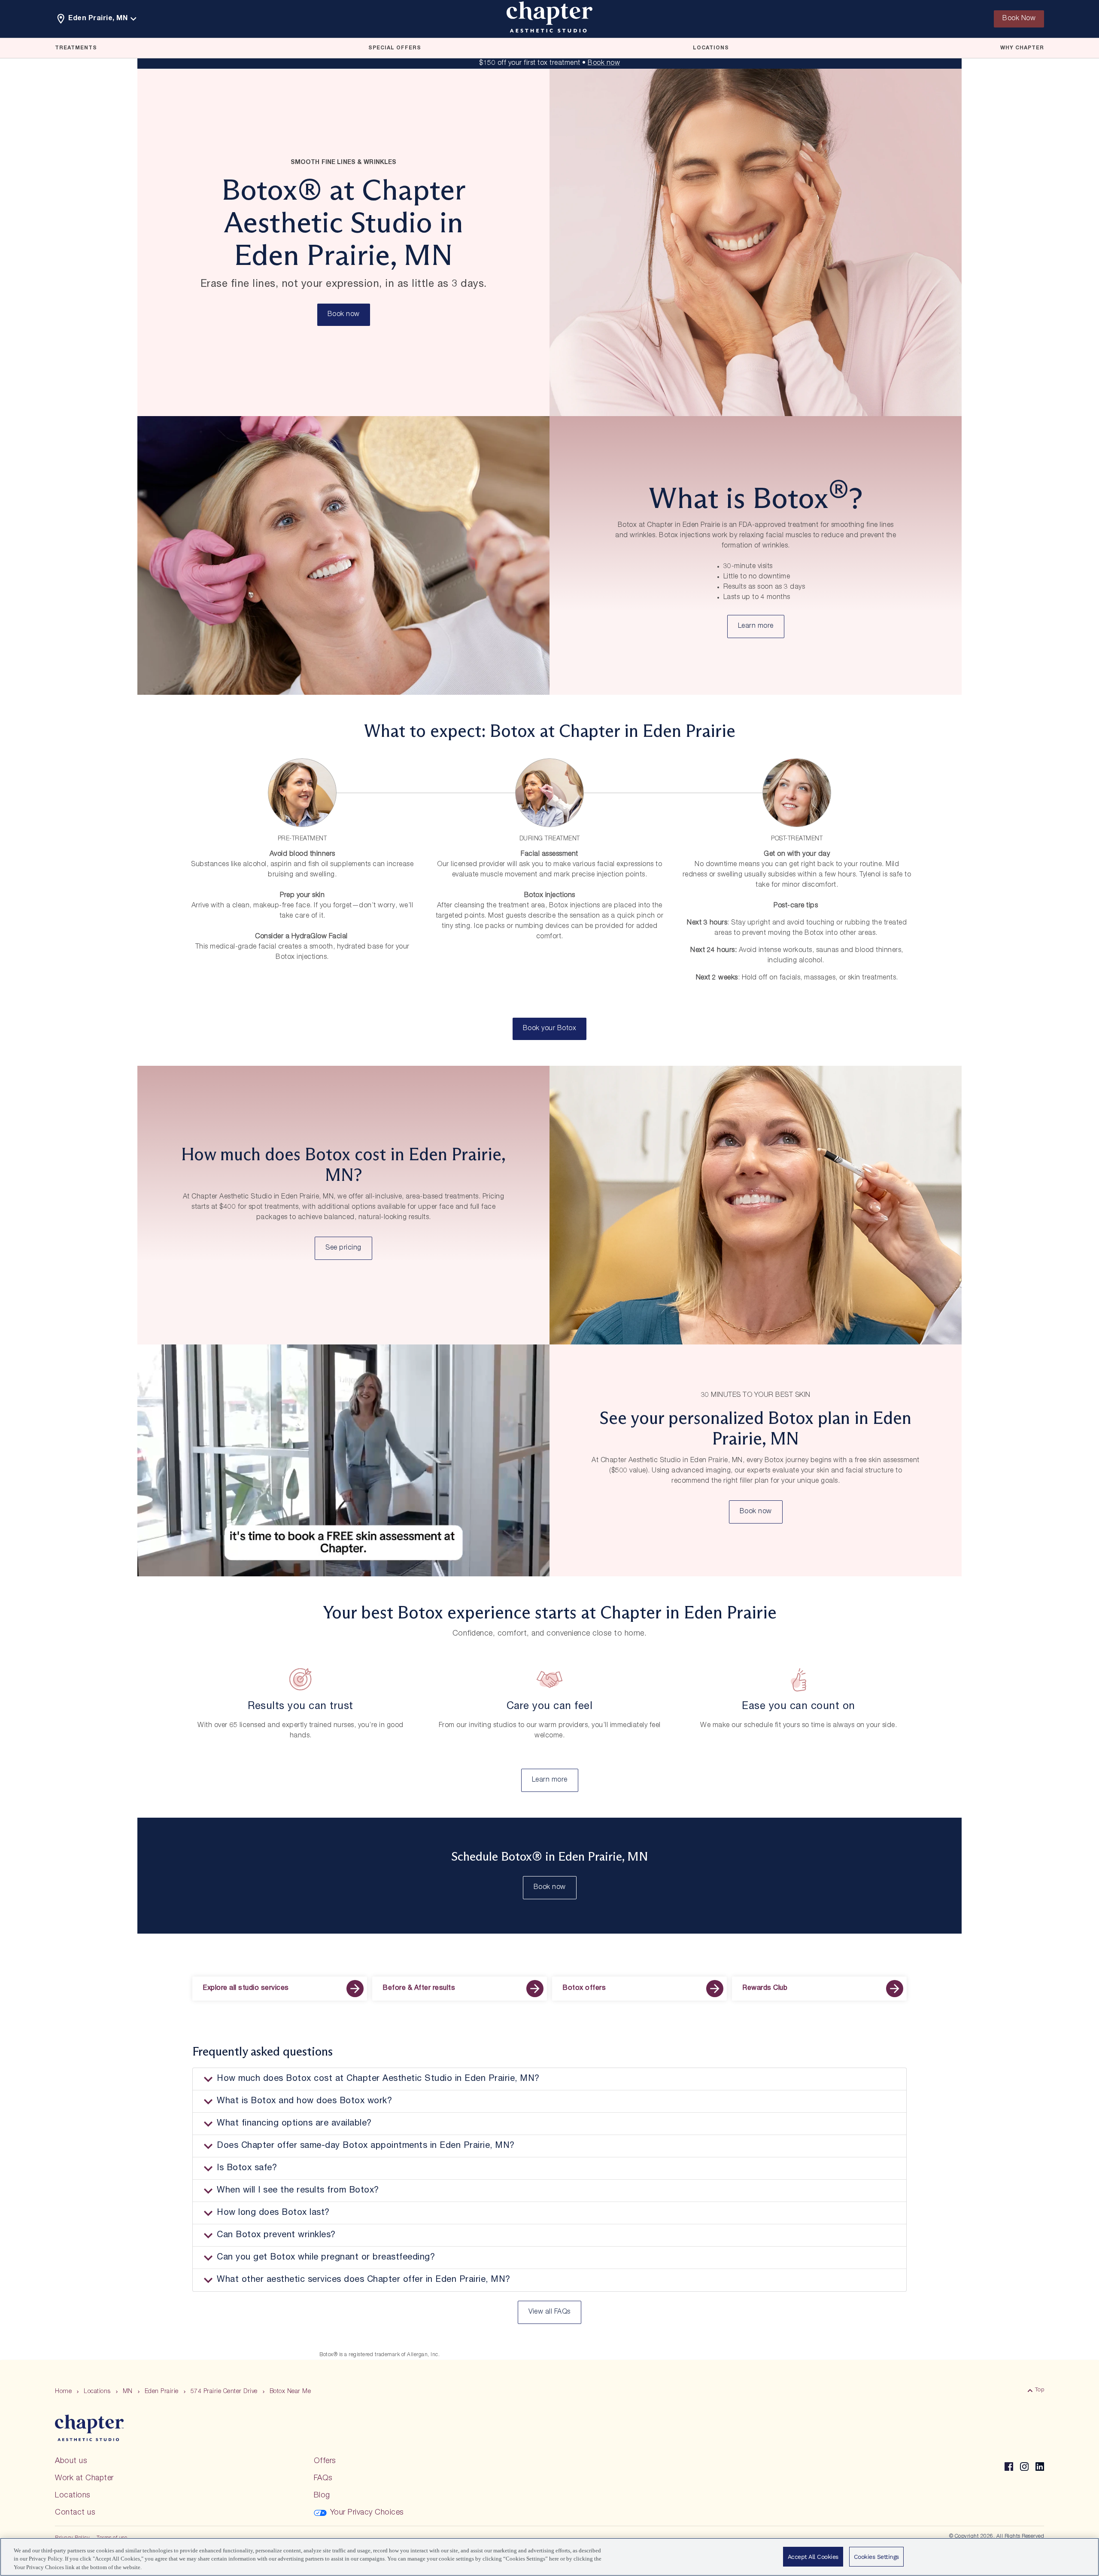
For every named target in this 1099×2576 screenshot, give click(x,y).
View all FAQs (549, 2312)
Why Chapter (1022, 48)
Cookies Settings (876, 2557)
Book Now (1019, 19)
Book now (604, 64)
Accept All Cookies (813, 2557)
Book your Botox (550, 1029)
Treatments (76, 48)
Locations (711, 48)
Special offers (395, 48)
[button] (549, 2079)
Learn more (756, 627)
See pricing (343, 1248)
